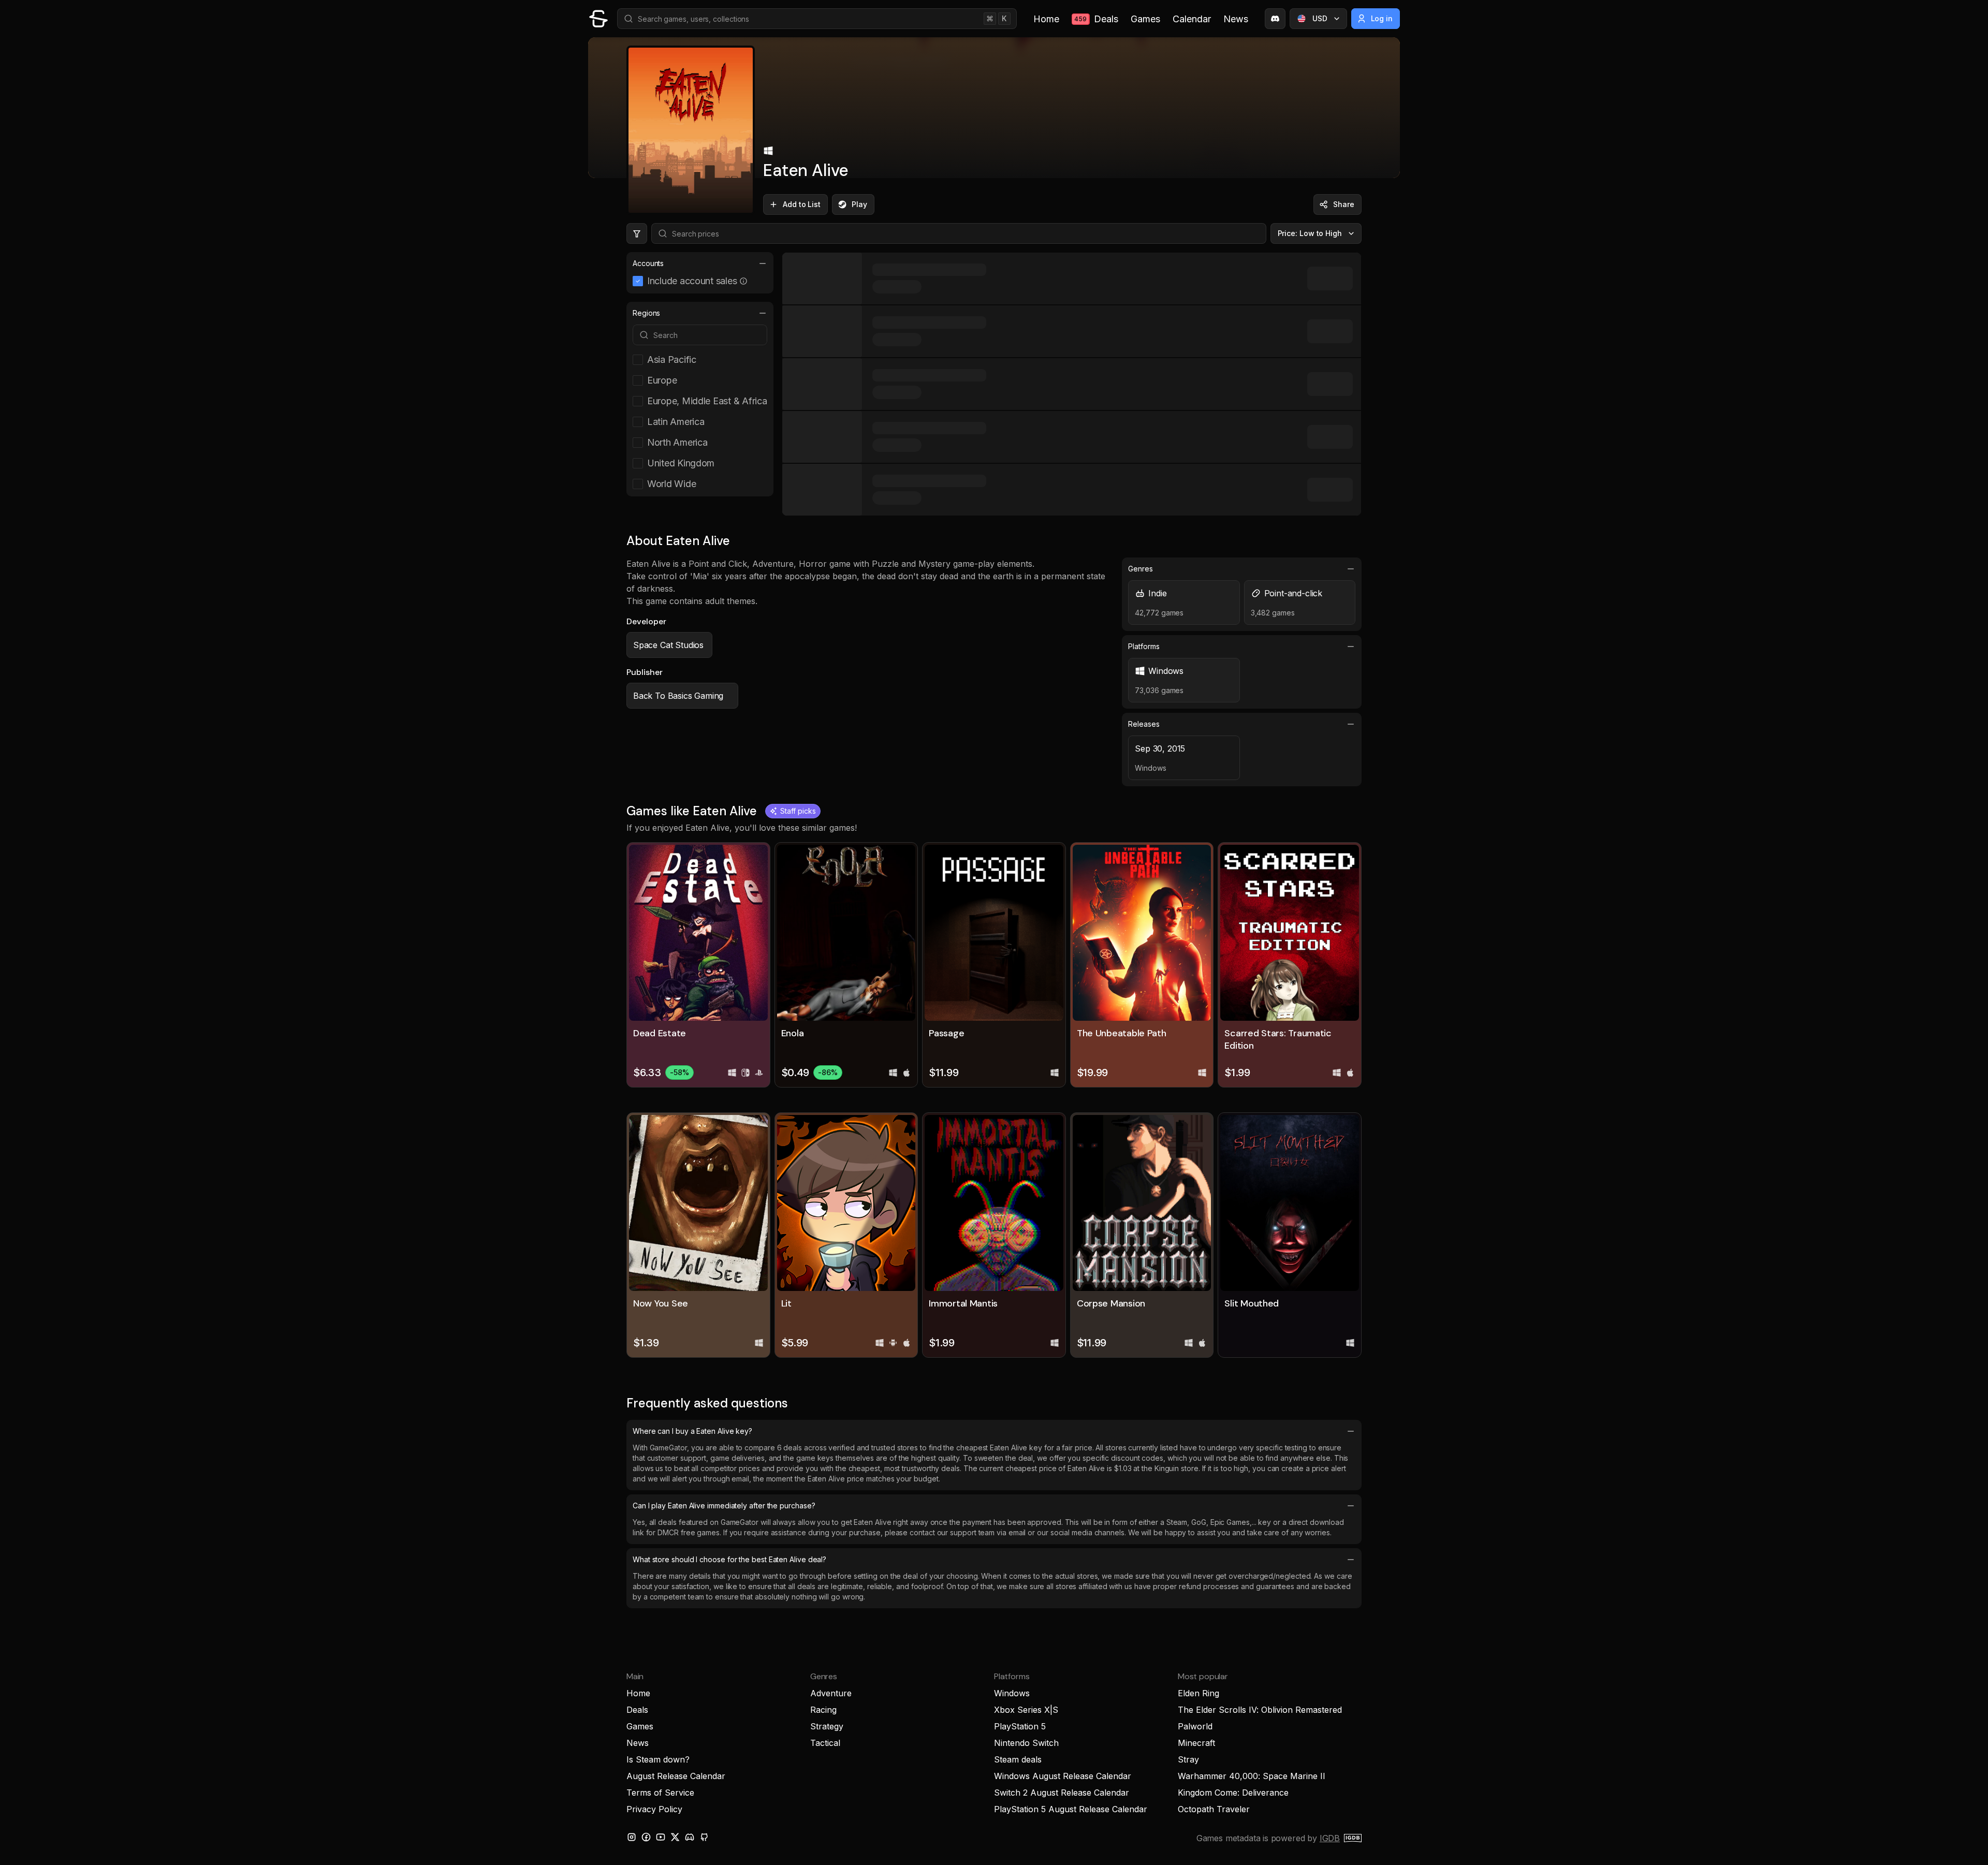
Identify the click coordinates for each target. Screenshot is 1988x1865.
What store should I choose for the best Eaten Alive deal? (729, 1559)
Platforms (1144, 646)
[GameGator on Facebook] (646, 1837)
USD (1320, 18)
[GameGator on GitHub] (704, 1837)
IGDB (1330, 1838)
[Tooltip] (743, 281)
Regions (646, 313)
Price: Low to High (1310, 233)
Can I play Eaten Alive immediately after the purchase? (724, 1506)
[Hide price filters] (637, 233)
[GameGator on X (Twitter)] (675, 1837)
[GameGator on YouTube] (661, 1837)
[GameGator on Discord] (1275, 19)
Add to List (802, 204)
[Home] (598, 19)
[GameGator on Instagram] (632, 1837)
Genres (1141, 569)
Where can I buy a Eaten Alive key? (692, 1431)
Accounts (648, 263)
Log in (1382, 18)
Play (859, 204)
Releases (1144, 724)
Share (1344, 204)
